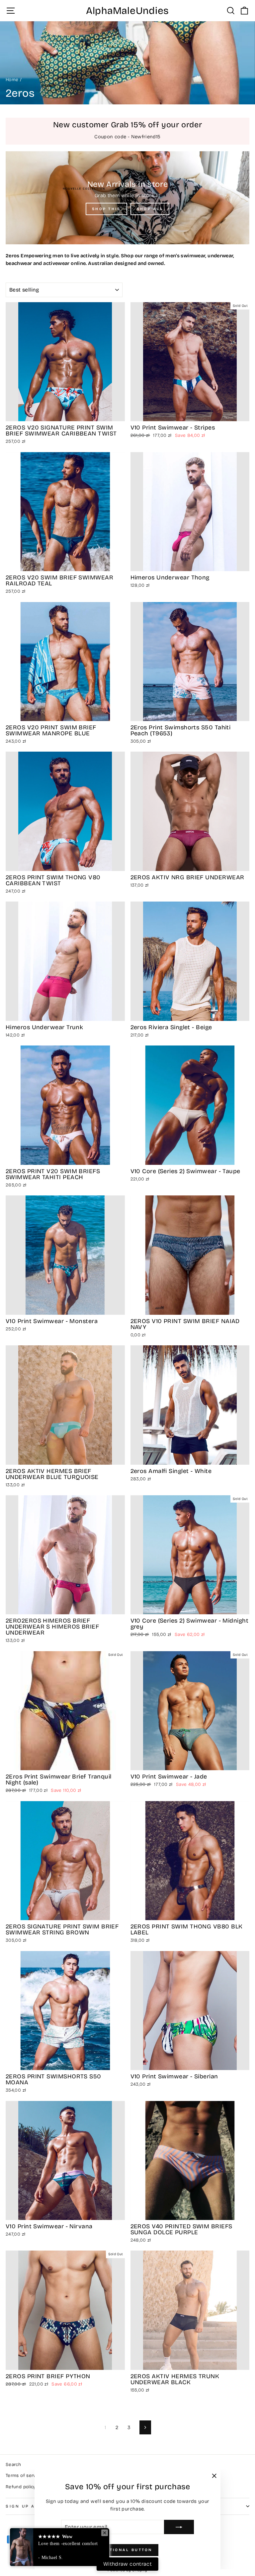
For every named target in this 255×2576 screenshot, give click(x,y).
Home (12, 80)
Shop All (150, 209)
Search (13, 2464)
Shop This (106, 209)
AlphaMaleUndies (127, 11)
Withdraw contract (127, 2564)
